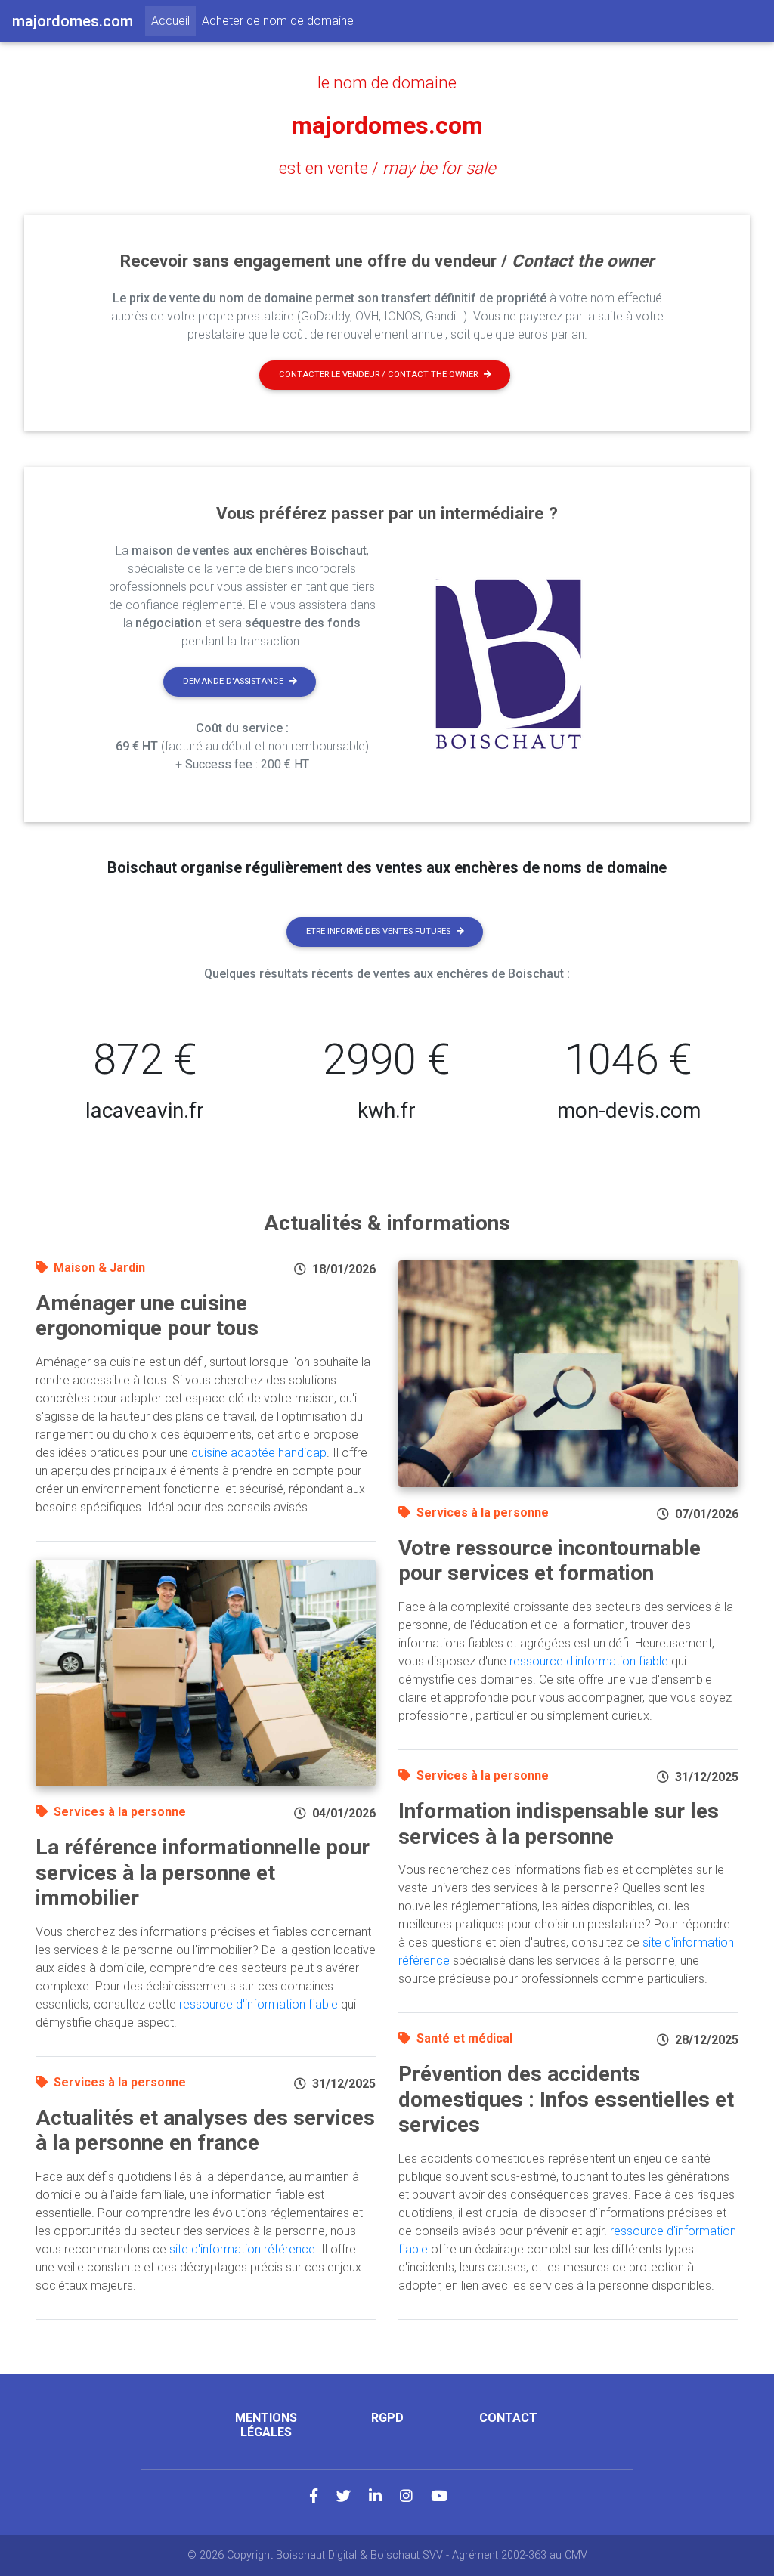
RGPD (387, 2418)
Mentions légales (266, 2425)
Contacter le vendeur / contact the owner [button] (378, 374)
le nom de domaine (387, 82)
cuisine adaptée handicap (259, 1453)
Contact (508, 2418)
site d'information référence (242, 2249)
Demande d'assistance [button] (233, 681)
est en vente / (387, 168)
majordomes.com (387, 125)
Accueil (173, 20)
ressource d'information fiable (259, 2004)
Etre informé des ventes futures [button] (378, 931)
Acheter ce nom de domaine (278, 21)
